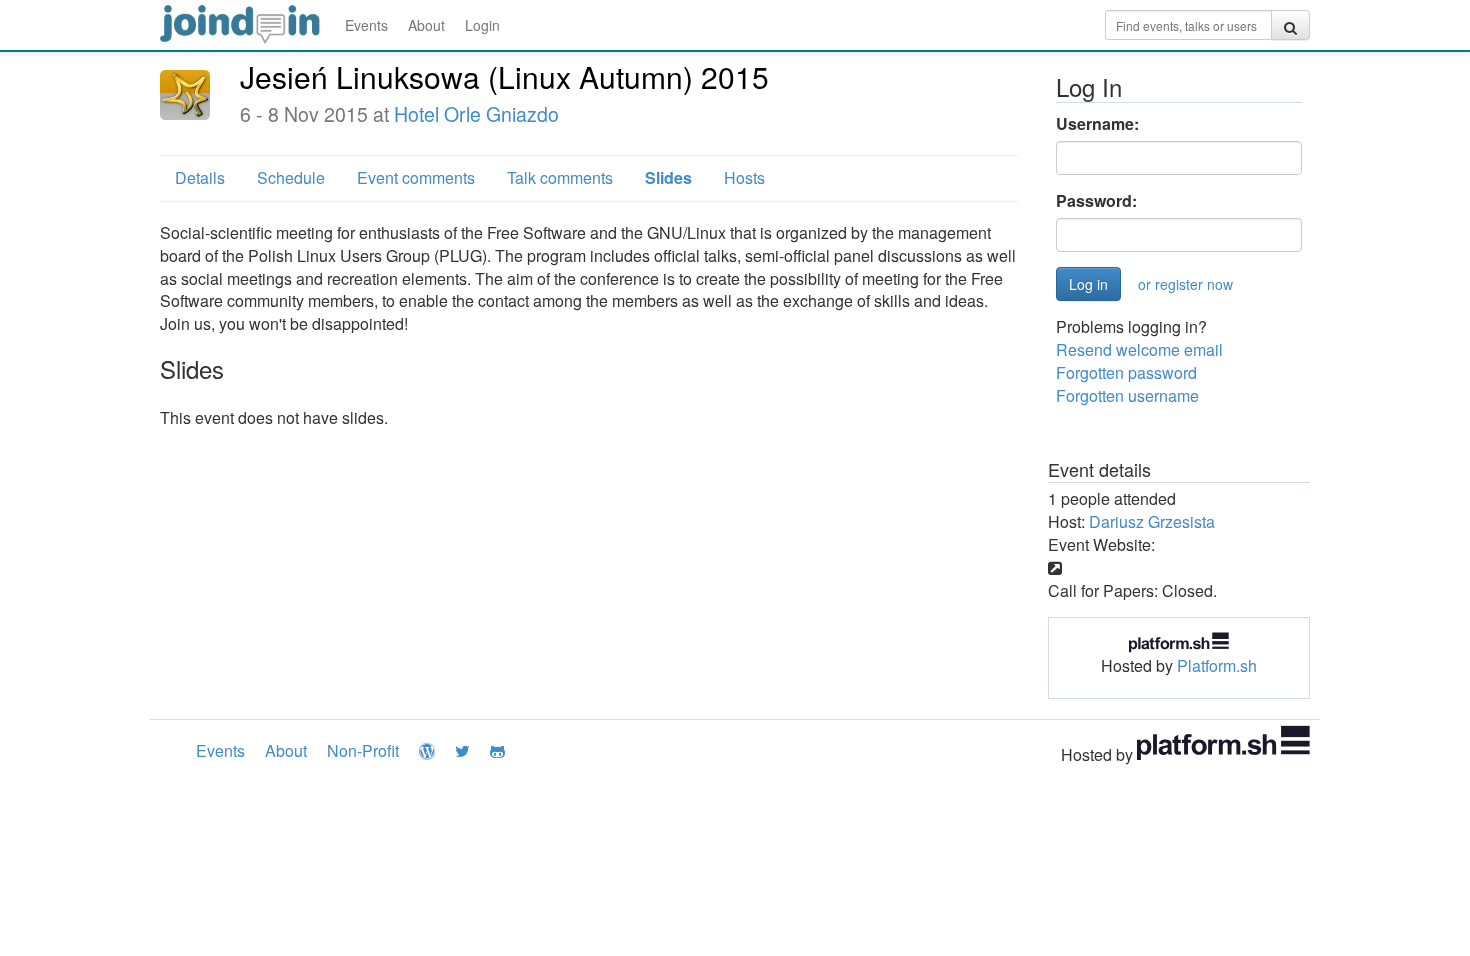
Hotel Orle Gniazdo (476, 114)
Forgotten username (1127, 395)
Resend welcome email (1139, 349)
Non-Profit (363, 750)
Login (482, 25)
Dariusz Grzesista (1152, 521)
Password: (1096, 201)
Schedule (291, 177)
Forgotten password (1126, 372)
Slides (668, 177)
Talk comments (560, 177)
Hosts (744, 177)
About (426, 25)
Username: (1097, 124)
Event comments (416, 177)
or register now (1185, 284)
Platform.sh (1217, 665)
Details (200, 177)
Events (366, 25)
